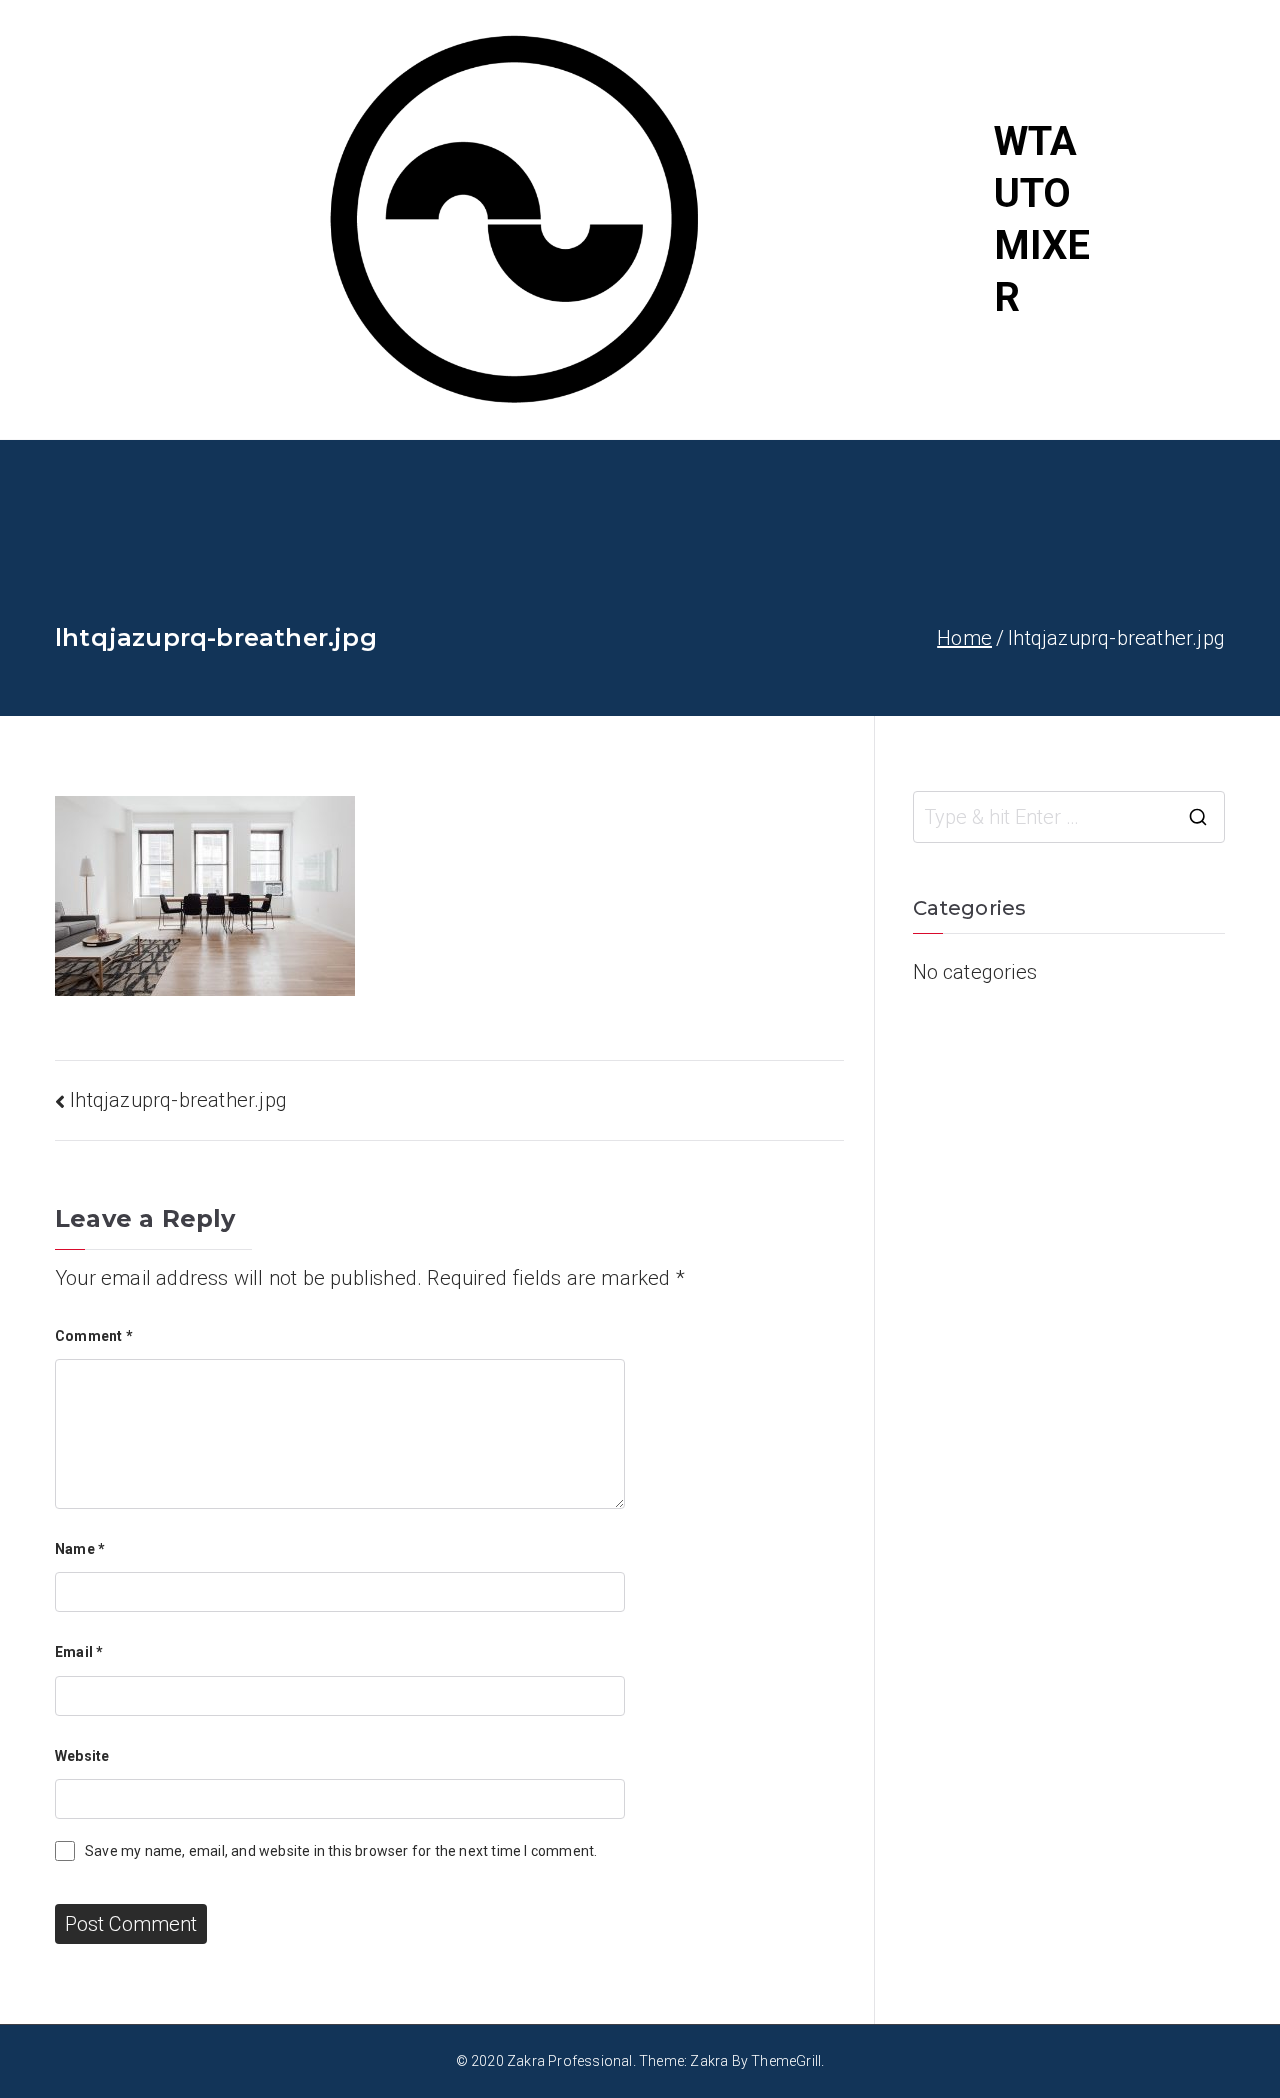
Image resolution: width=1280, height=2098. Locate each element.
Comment (94, 1336)
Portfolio (1184, 160)
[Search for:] (1069, 817)
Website (82, 1756)
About (1170, 280)
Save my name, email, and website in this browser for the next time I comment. (341, 1851)
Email (79, 1652)
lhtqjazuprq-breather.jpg (178, 1100)
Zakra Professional (570, 2061)
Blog (1164, 220)
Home (1171, 100)
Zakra (709, 2061)
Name (80, 1549)
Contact (1178, 340)
